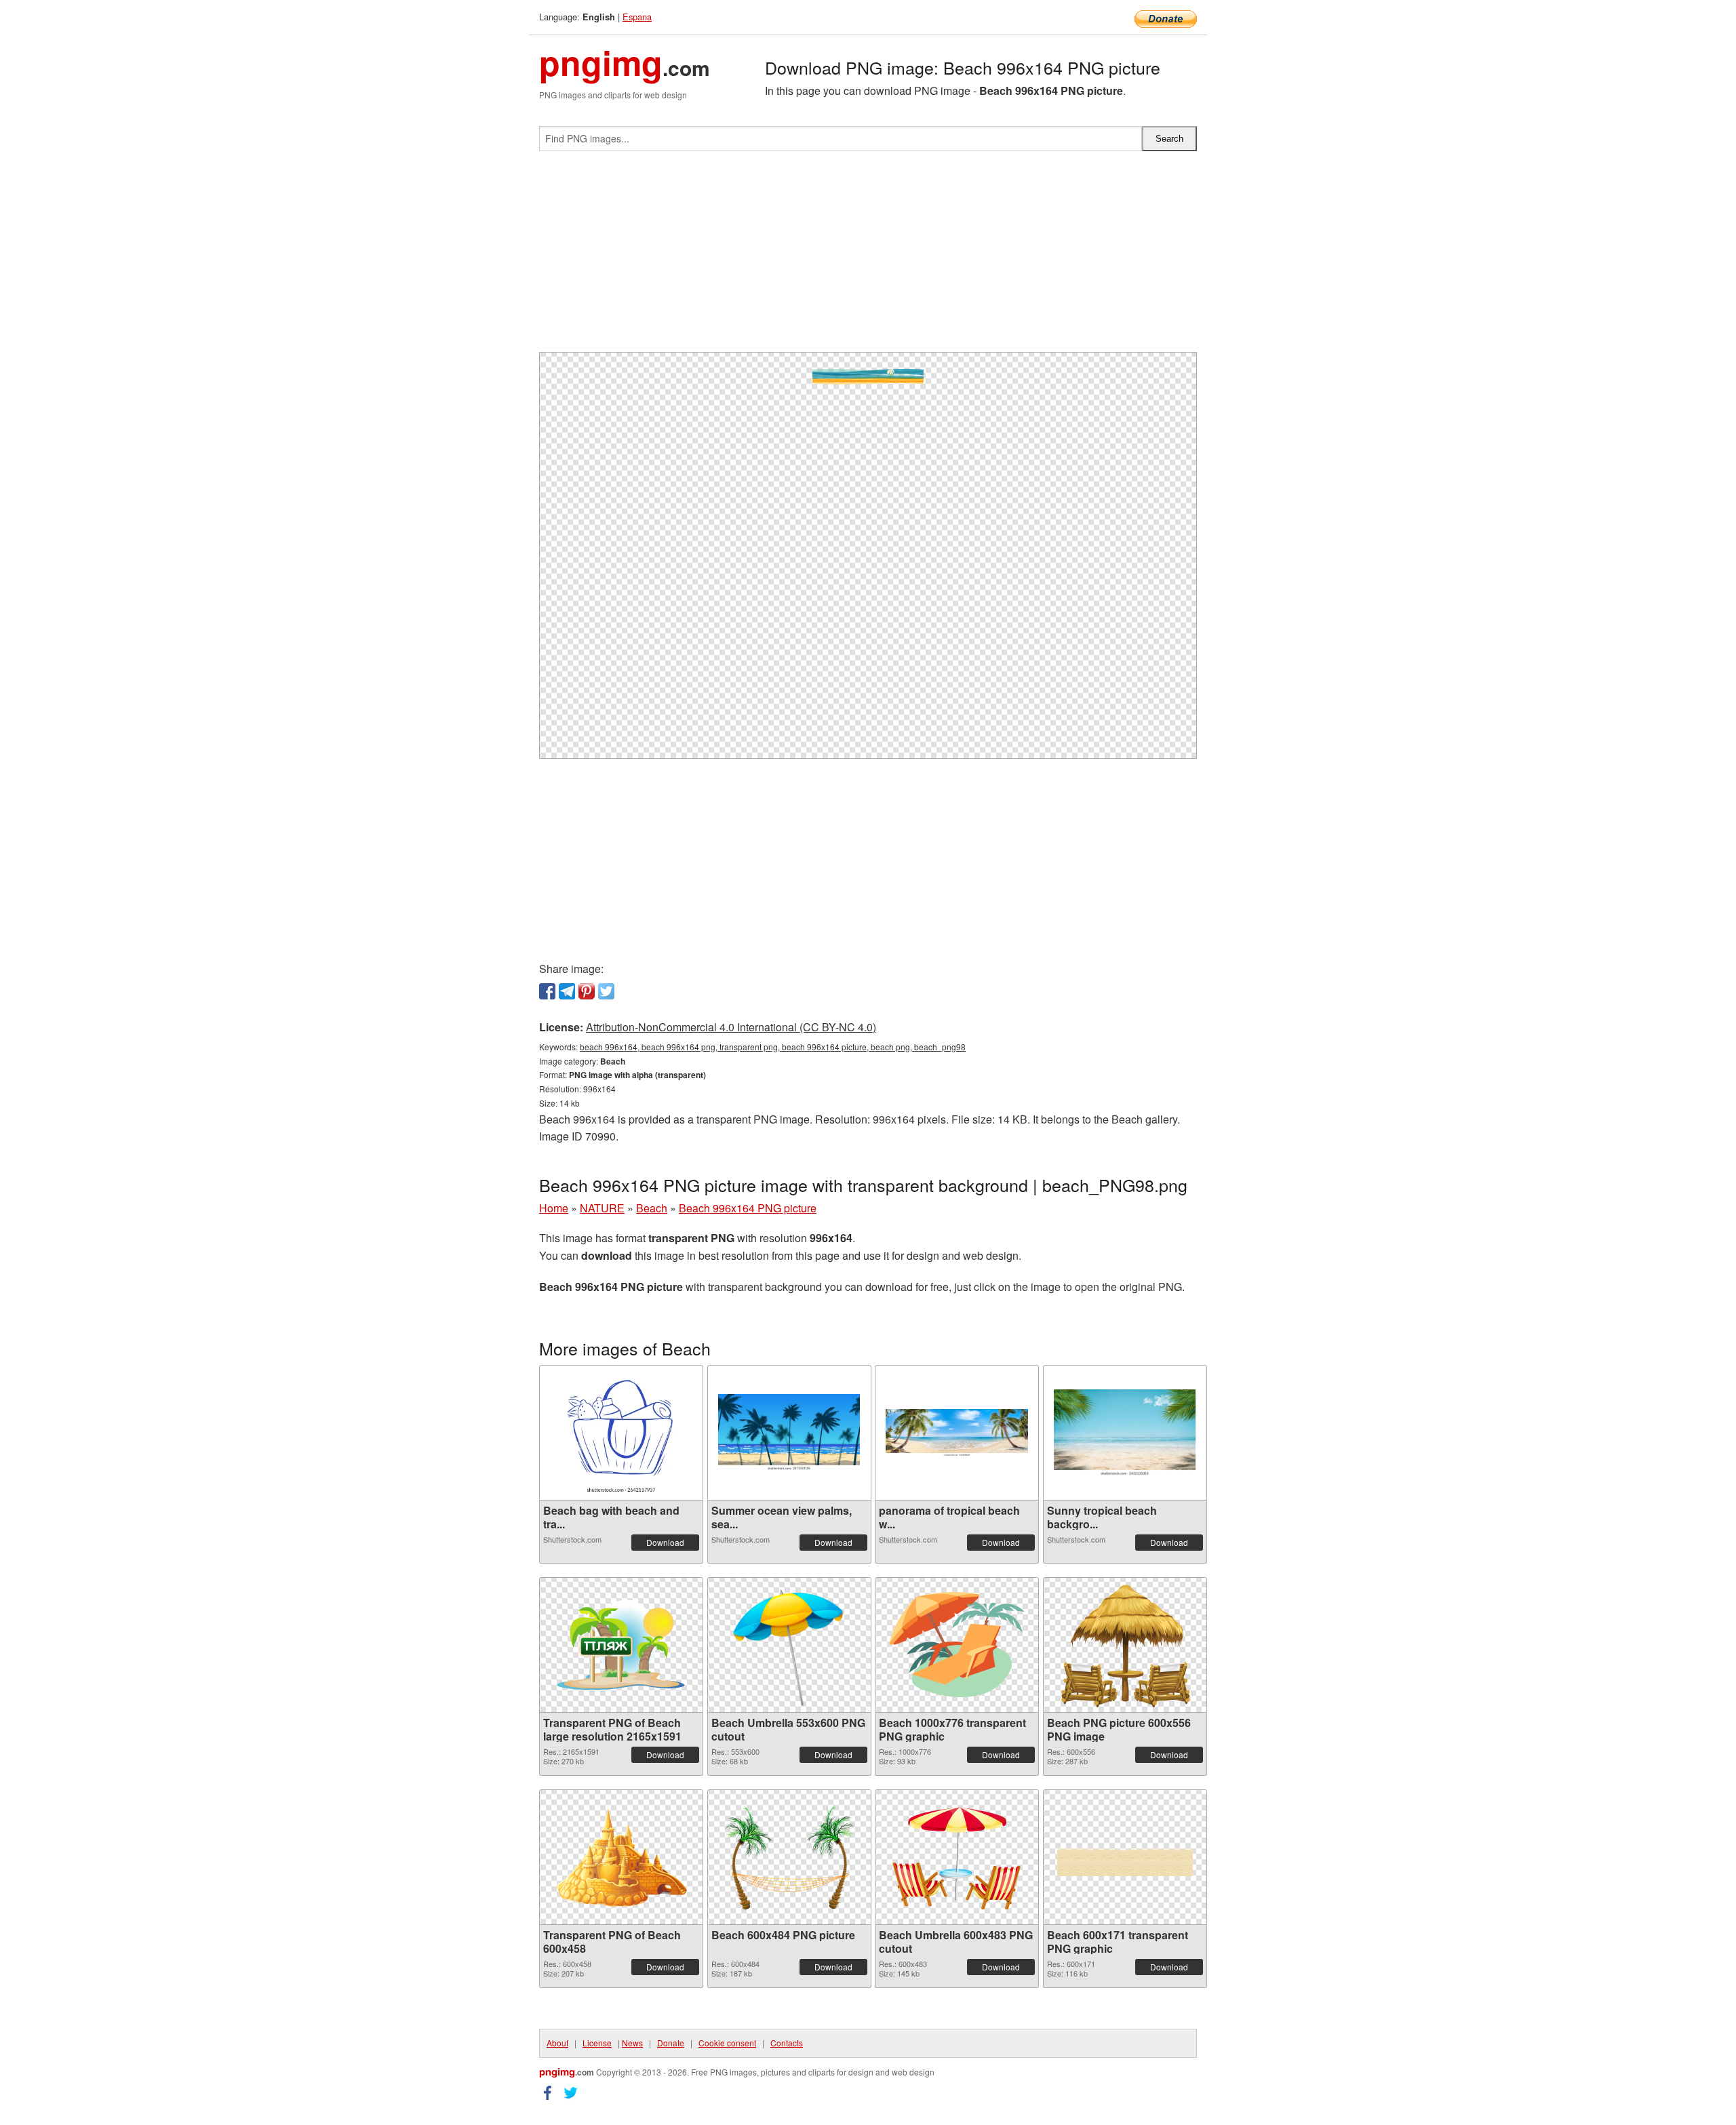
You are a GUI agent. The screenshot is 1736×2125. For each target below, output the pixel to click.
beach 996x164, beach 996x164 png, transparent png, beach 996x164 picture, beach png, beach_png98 (773, 1047)
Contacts (787, 2043)
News (632, 2043)
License (597, 2043)
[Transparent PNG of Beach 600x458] (621, 1857)
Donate (671, 2043)
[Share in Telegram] (567, 991)
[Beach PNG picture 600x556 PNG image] (1125, 1645)
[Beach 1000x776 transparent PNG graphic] (957, 1645)
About (557, 2043)
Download (665, 1542)
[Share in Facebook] (547, 991)
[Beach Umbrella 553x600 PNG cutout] (789, 1645)
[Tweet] (606, 991)
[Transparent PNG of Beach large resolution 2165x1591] (621, 1645)
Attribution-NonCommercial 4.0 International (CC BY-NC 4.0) (731, 1027)
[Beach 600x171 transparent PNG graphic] (1125, 1857)
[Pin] (587, 991)
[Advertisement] (868, 257)
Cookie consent (727, 2043)
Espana (637, 17)
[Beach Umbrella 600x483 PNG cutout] (957, 1857)
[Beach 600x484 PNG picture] (789, 1857)
